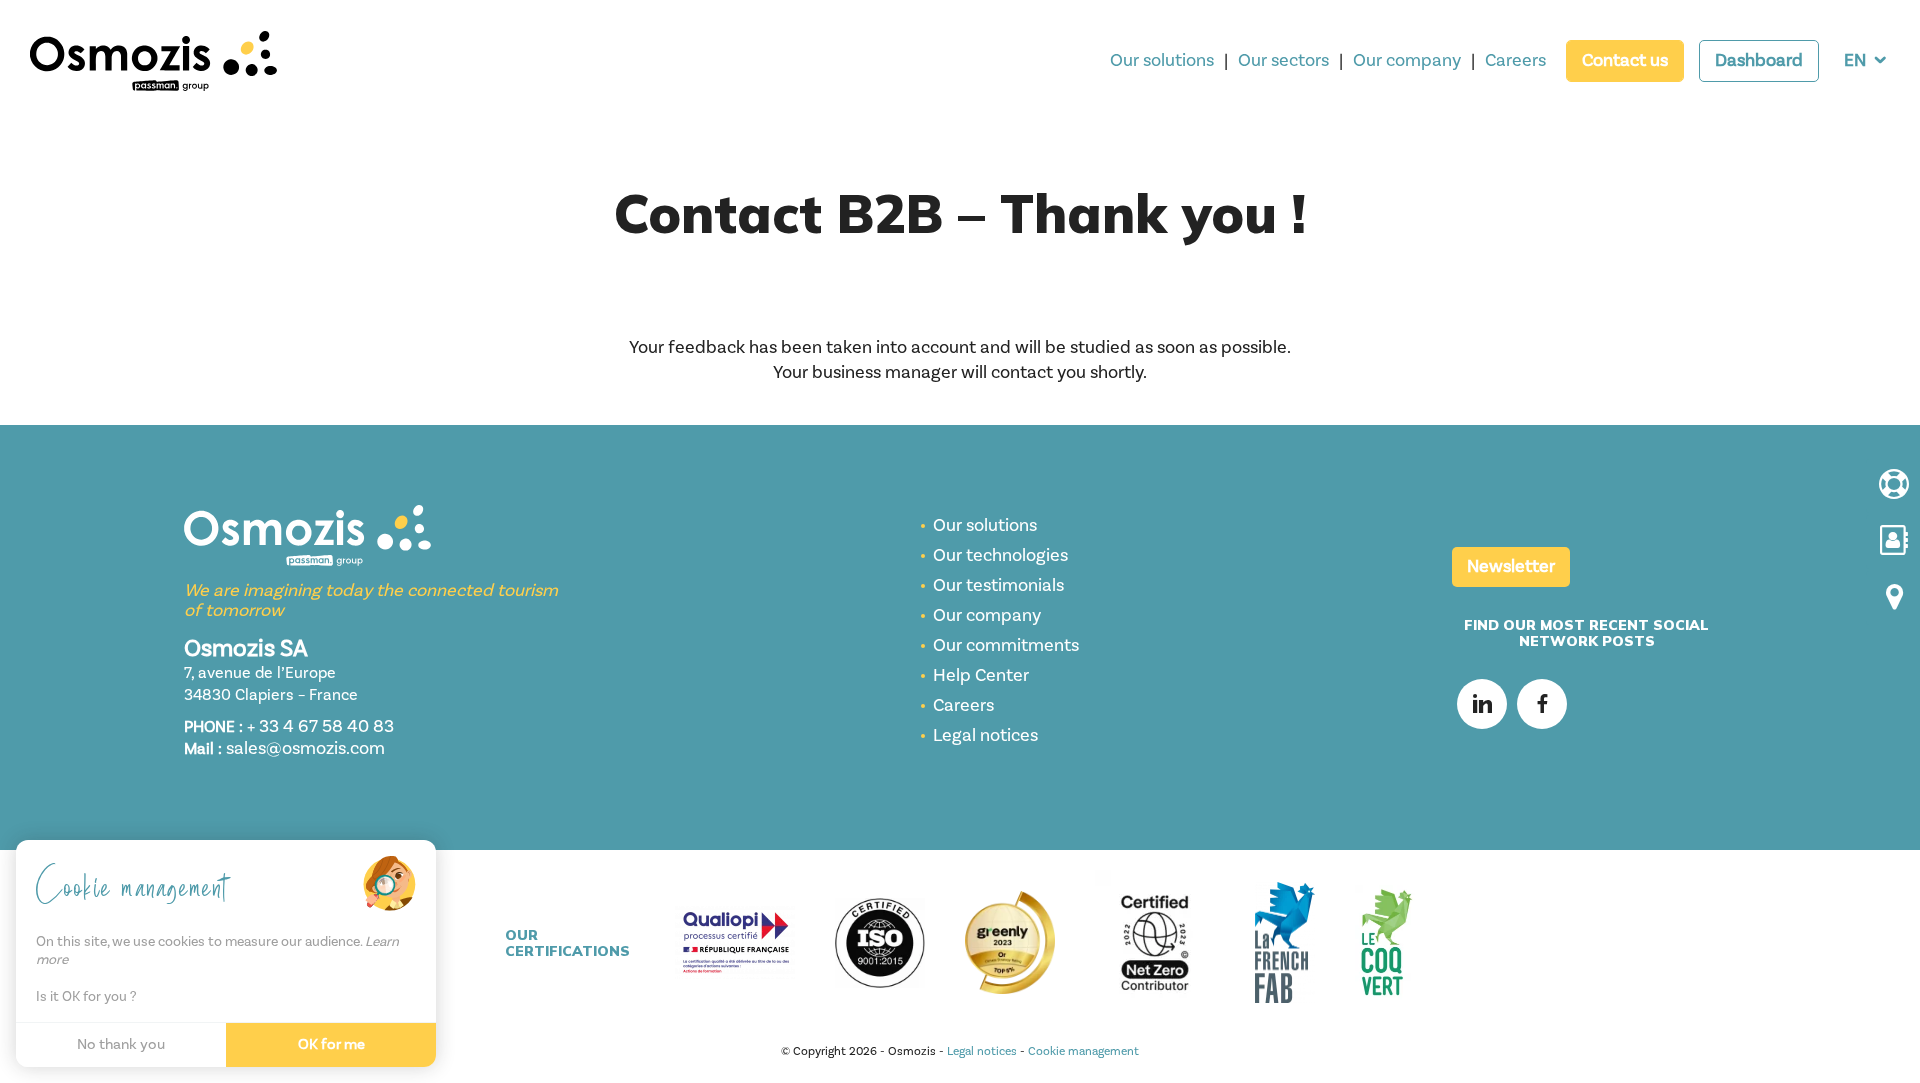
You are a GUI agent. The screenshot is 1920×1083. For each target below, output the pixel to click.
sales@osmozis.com (305, 748)
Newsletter (1511, 566)
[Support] (1893, 486)
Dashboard (1759, 60)
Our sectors (1283, 60)
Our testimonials (998, 585)
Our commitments (1006, 645)
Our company (1407, 60)
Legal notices (985, 735)
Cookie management (1083, 1051)
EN (1855, 60)
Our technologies (1000, 555)
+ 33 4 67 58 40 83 (320, 726)
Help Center (981, 675)
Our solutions (1162, 60)
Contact (1625, 60)
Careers (1515, 60)
